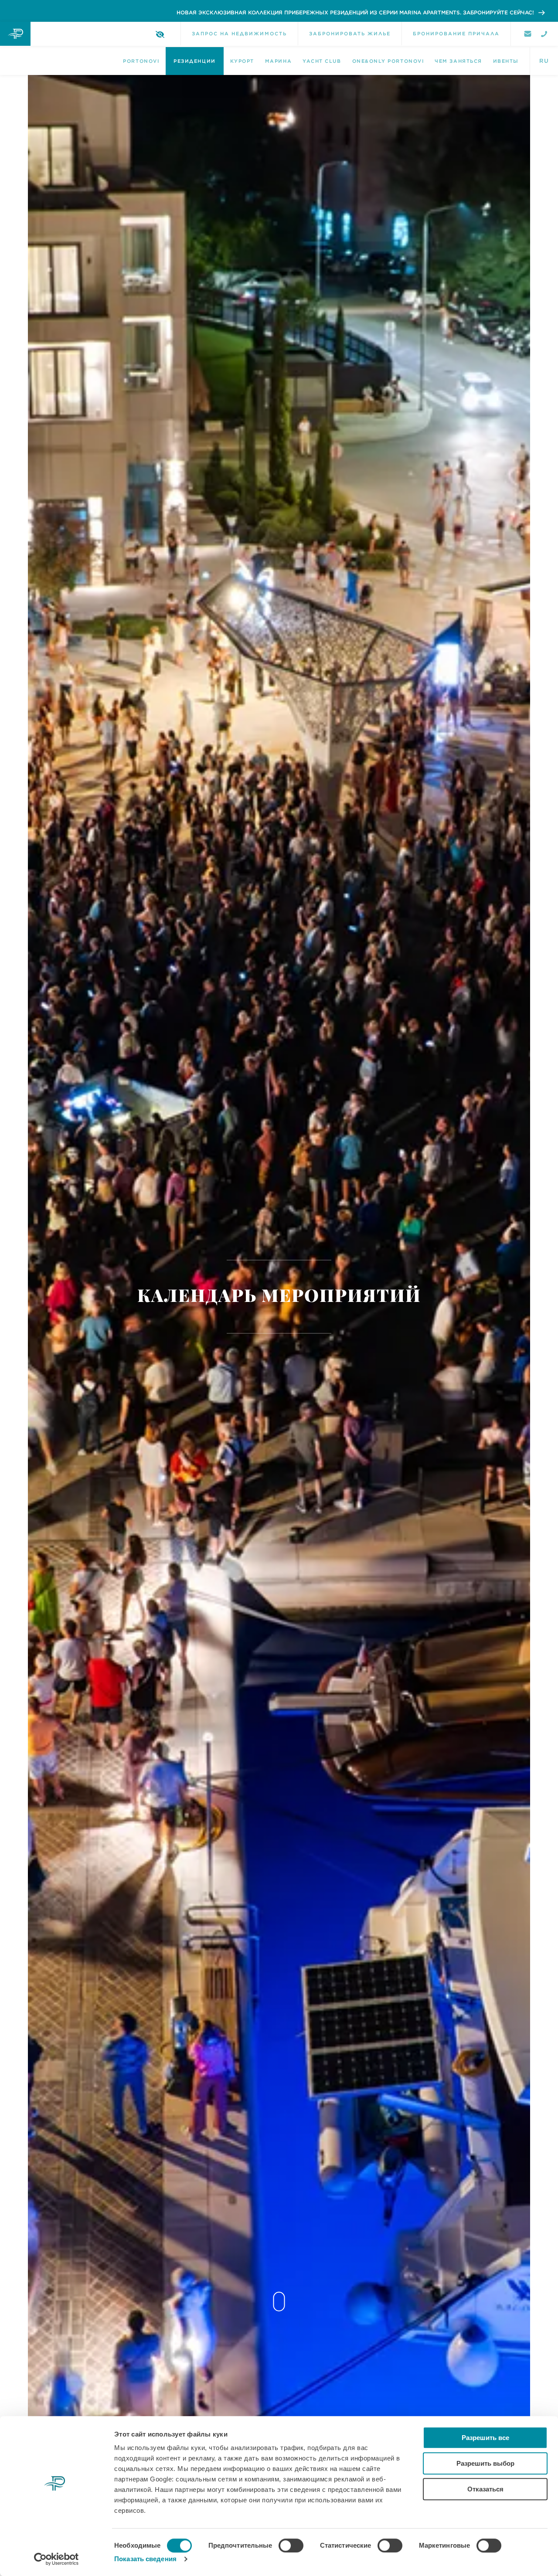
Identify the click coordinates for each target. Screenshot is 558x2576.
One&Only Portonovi (388, 61)
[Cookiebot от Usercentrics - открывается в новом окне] (56, 2559)
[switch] (291, 2545)
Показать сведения (145, 2559)
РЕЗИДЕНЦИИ (194, 61)
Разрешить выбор (485, 2463)
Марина (278, 61)
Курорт (242, 61)
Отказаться (485, 2489)
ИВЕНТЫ (506, 61)
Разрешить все (485, 2438)
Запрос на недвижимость (239, 34)
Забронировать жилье (350, 34)
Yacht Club (322, 61)
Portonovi (141, 61)
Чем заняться (458, 61)
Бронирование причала (456, 34)
